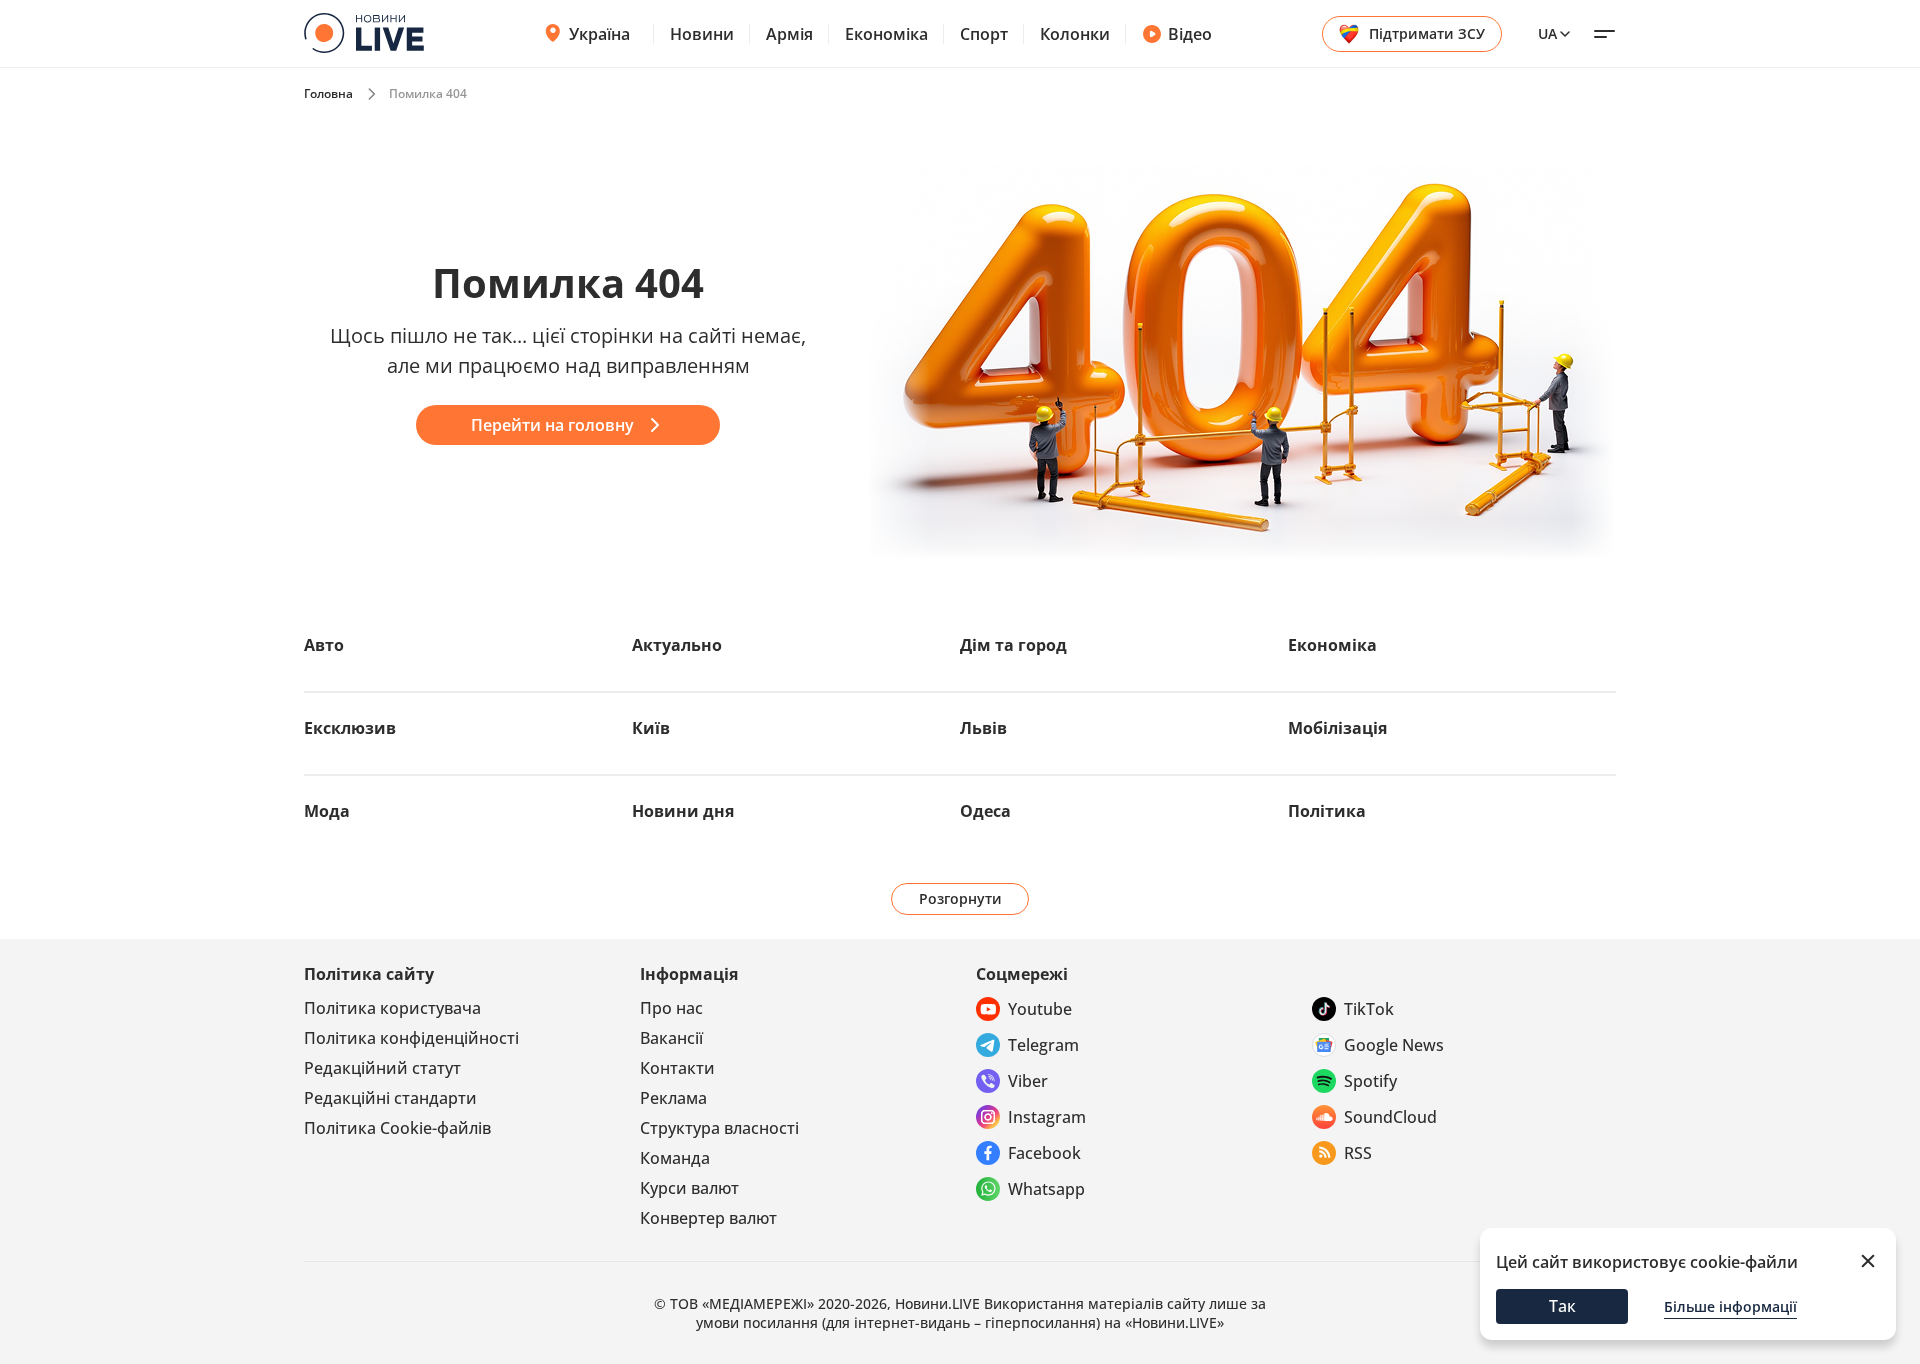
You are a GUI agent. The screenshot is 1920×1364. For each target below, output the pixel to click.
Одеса (985, 811)
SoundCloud (1390, 1117)
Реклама (673, 1098)
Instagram (1047, 1117)
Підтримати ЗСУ (1427, 33)
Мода (327, 811)
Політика (1327, 811)
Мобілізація (1337, 728)
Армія (789, 34)
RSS (1358, 1153)
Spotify (1370, 1081)
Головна (328, 93)
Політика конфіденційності (411, 1038)
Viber (1028, 1081)
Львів (983, 728)
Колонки (1075, 34)
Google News (1394, 1045)
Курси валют (689, 1188)
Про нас (671, 1008)
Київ (651, 728)
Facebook (1044, 1153)
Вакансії (671, 1038)
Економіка (886, 34)
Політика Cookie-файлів (397, 1128)
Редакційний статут (382, 1068)
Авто (324, 645)
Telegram (1043, 1045)
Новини (702, 34)
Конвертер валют (708, 1218)
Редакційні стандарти (390, 1098)
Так (1562, 1306)
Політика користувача (392, 1008)
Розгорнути (960, 898)
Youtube (1040, 1009)
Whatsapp (1046, 1189)
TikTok (1369, 1009)
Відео (1190, 34)
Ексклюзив (350, 728)
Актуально (677, 645)
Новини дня (683, 811)
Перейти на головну (552, 425)
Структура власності (719, 1128)
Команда (675, 1158)
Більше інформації (1730, 1306)
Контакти (677, 1068)
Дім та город (1013, 645)
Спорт (984, 34)
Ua (1547, 33)
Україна (599, 34)
